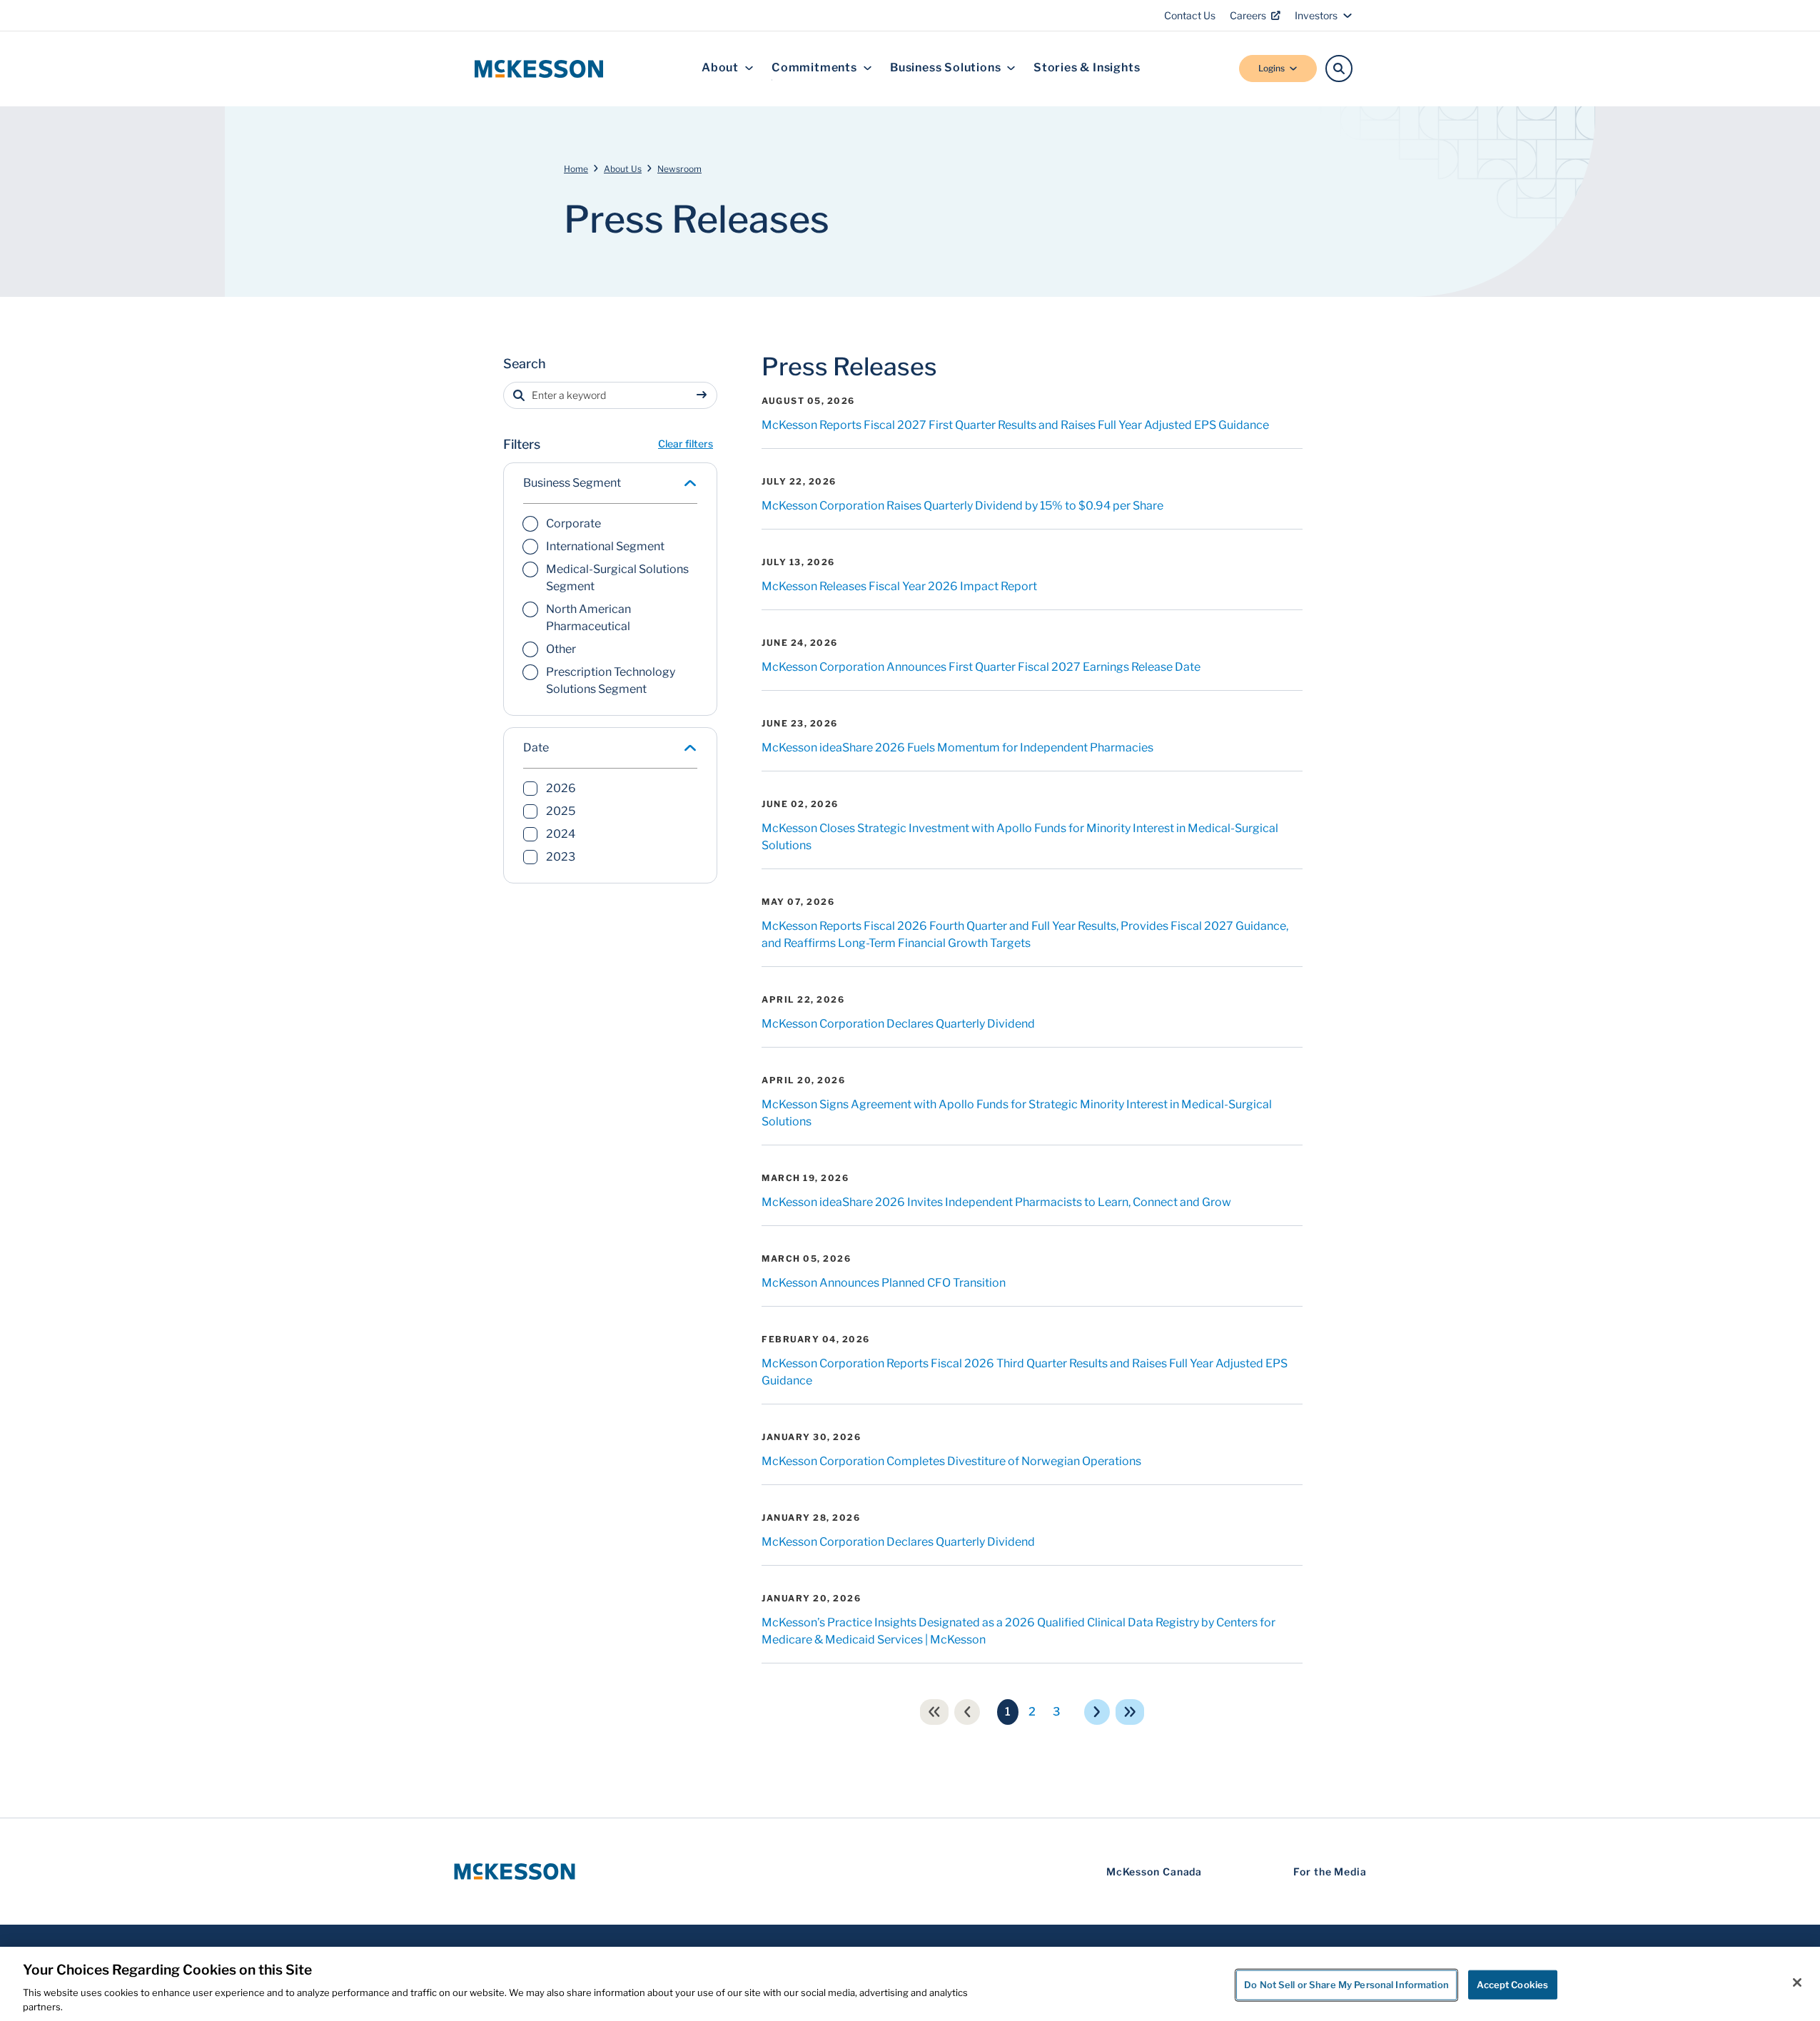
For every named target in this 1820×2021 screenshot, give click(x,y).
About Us (623, 169)
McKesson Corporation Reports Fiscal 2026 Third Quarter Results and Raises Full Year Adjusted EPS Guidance (1025, 1372)
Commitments (814, 68)
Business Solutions (945, 68)
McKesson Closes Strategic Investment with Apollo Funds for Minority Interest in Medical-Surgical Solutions (1020, 837)
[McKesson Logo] (515, 1871)
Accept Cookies (1512, 1985)
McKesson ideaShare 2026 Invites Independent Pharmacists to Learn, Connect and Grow (996, 1202)
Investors (1316, 15)
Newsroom (679, 169)
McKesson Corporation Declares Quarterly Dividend (898, 1024)
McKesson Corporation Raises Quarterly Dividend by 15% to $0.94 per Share (962, 506)
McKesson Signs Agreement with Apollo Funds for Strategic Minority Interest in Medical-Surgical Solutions (1017, 1113)
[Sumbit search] (704, 395)
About (720, 68)
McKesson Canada (1154, 1871)
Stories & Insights (1087, 68)
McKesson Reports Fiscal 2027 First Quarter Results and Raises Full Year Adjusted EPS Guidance (1015, 425)
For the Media (1330, 1871)
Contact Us (1190, 15)
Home (576, 169)
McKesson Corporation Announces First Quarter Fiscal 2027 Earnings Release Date (981, 667)
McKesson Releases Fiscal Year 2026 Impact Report (899, 586)
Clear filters (686, 444)
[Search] (1339, 69)
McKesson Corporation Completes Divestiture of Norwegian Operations (951, 1461)
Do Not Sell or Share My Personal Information (1346, 1985)
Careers (1248, 15)
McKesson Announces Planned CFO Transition (884, 1283)
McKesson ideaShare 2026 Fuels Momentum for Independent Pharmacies (957, 748)
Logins (1272, 68)
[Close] (1797, 1982)
